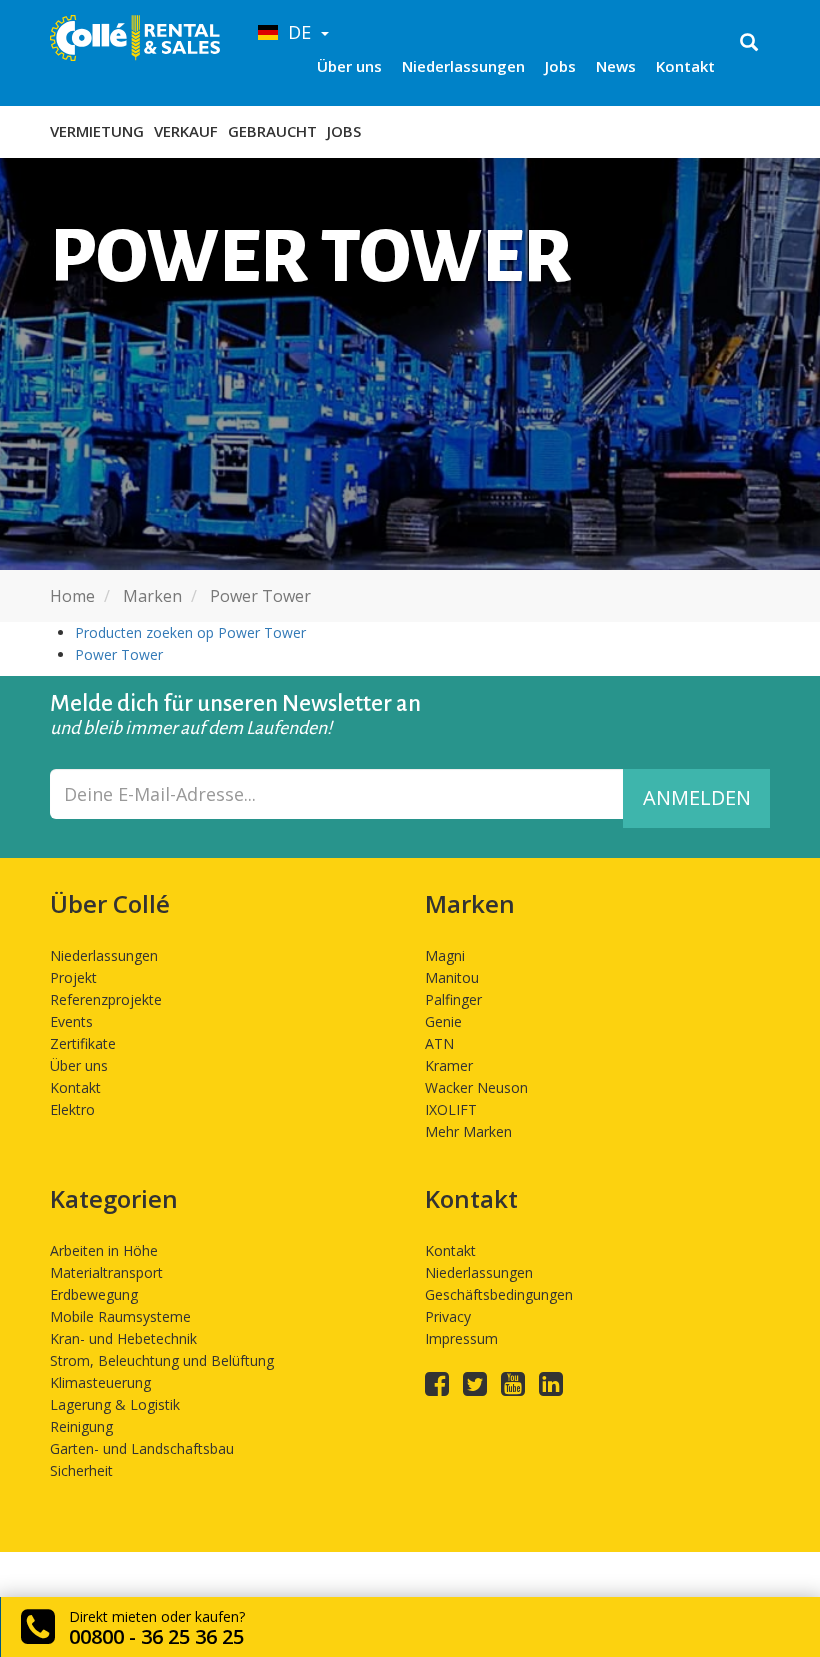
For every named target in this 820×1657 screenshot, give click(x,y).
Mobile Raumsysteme (120, 1316)
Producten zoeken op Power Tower (190, 632)
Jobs (560, 66)
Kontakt (685, 66)
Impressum (461, 1338)
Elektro (72, 1109)
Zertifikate (83, 1043)
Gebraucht (272, 131)
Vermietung (97, 131)
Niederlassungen (463, 66)
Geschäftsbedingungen (499, 1294)
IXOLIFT (451, 1109)
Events (71, 1021)
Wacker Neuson (476, 1087)
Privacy (448, 1316)
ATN (439, 1043)
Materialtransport (106, 1272)
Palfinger (453, 999)
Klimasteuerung (100, 1382)
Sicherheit (81, 1470)
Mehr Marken (468, 1131)
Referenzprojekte (106, 999)
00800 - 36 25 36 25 (156, 1636)
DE (297, 32)
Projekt (73, 977)
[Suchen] (749, 44)
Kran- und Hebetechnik (123, 1338)
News (616, 66)
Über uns (349, 66)
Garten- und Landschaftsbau (142, 1448)
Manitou (452, 977)
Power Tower (119, 654)
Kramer (449, 1065)
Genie (443, 1021)
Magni (445, 955)
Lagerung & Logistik (115, 1404)
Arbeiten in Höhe (104, 1250)
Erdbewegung (94, 1294)
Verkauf (186, 131)
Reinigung (81, 1426)
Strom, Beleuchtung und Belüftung (162, 1360)
